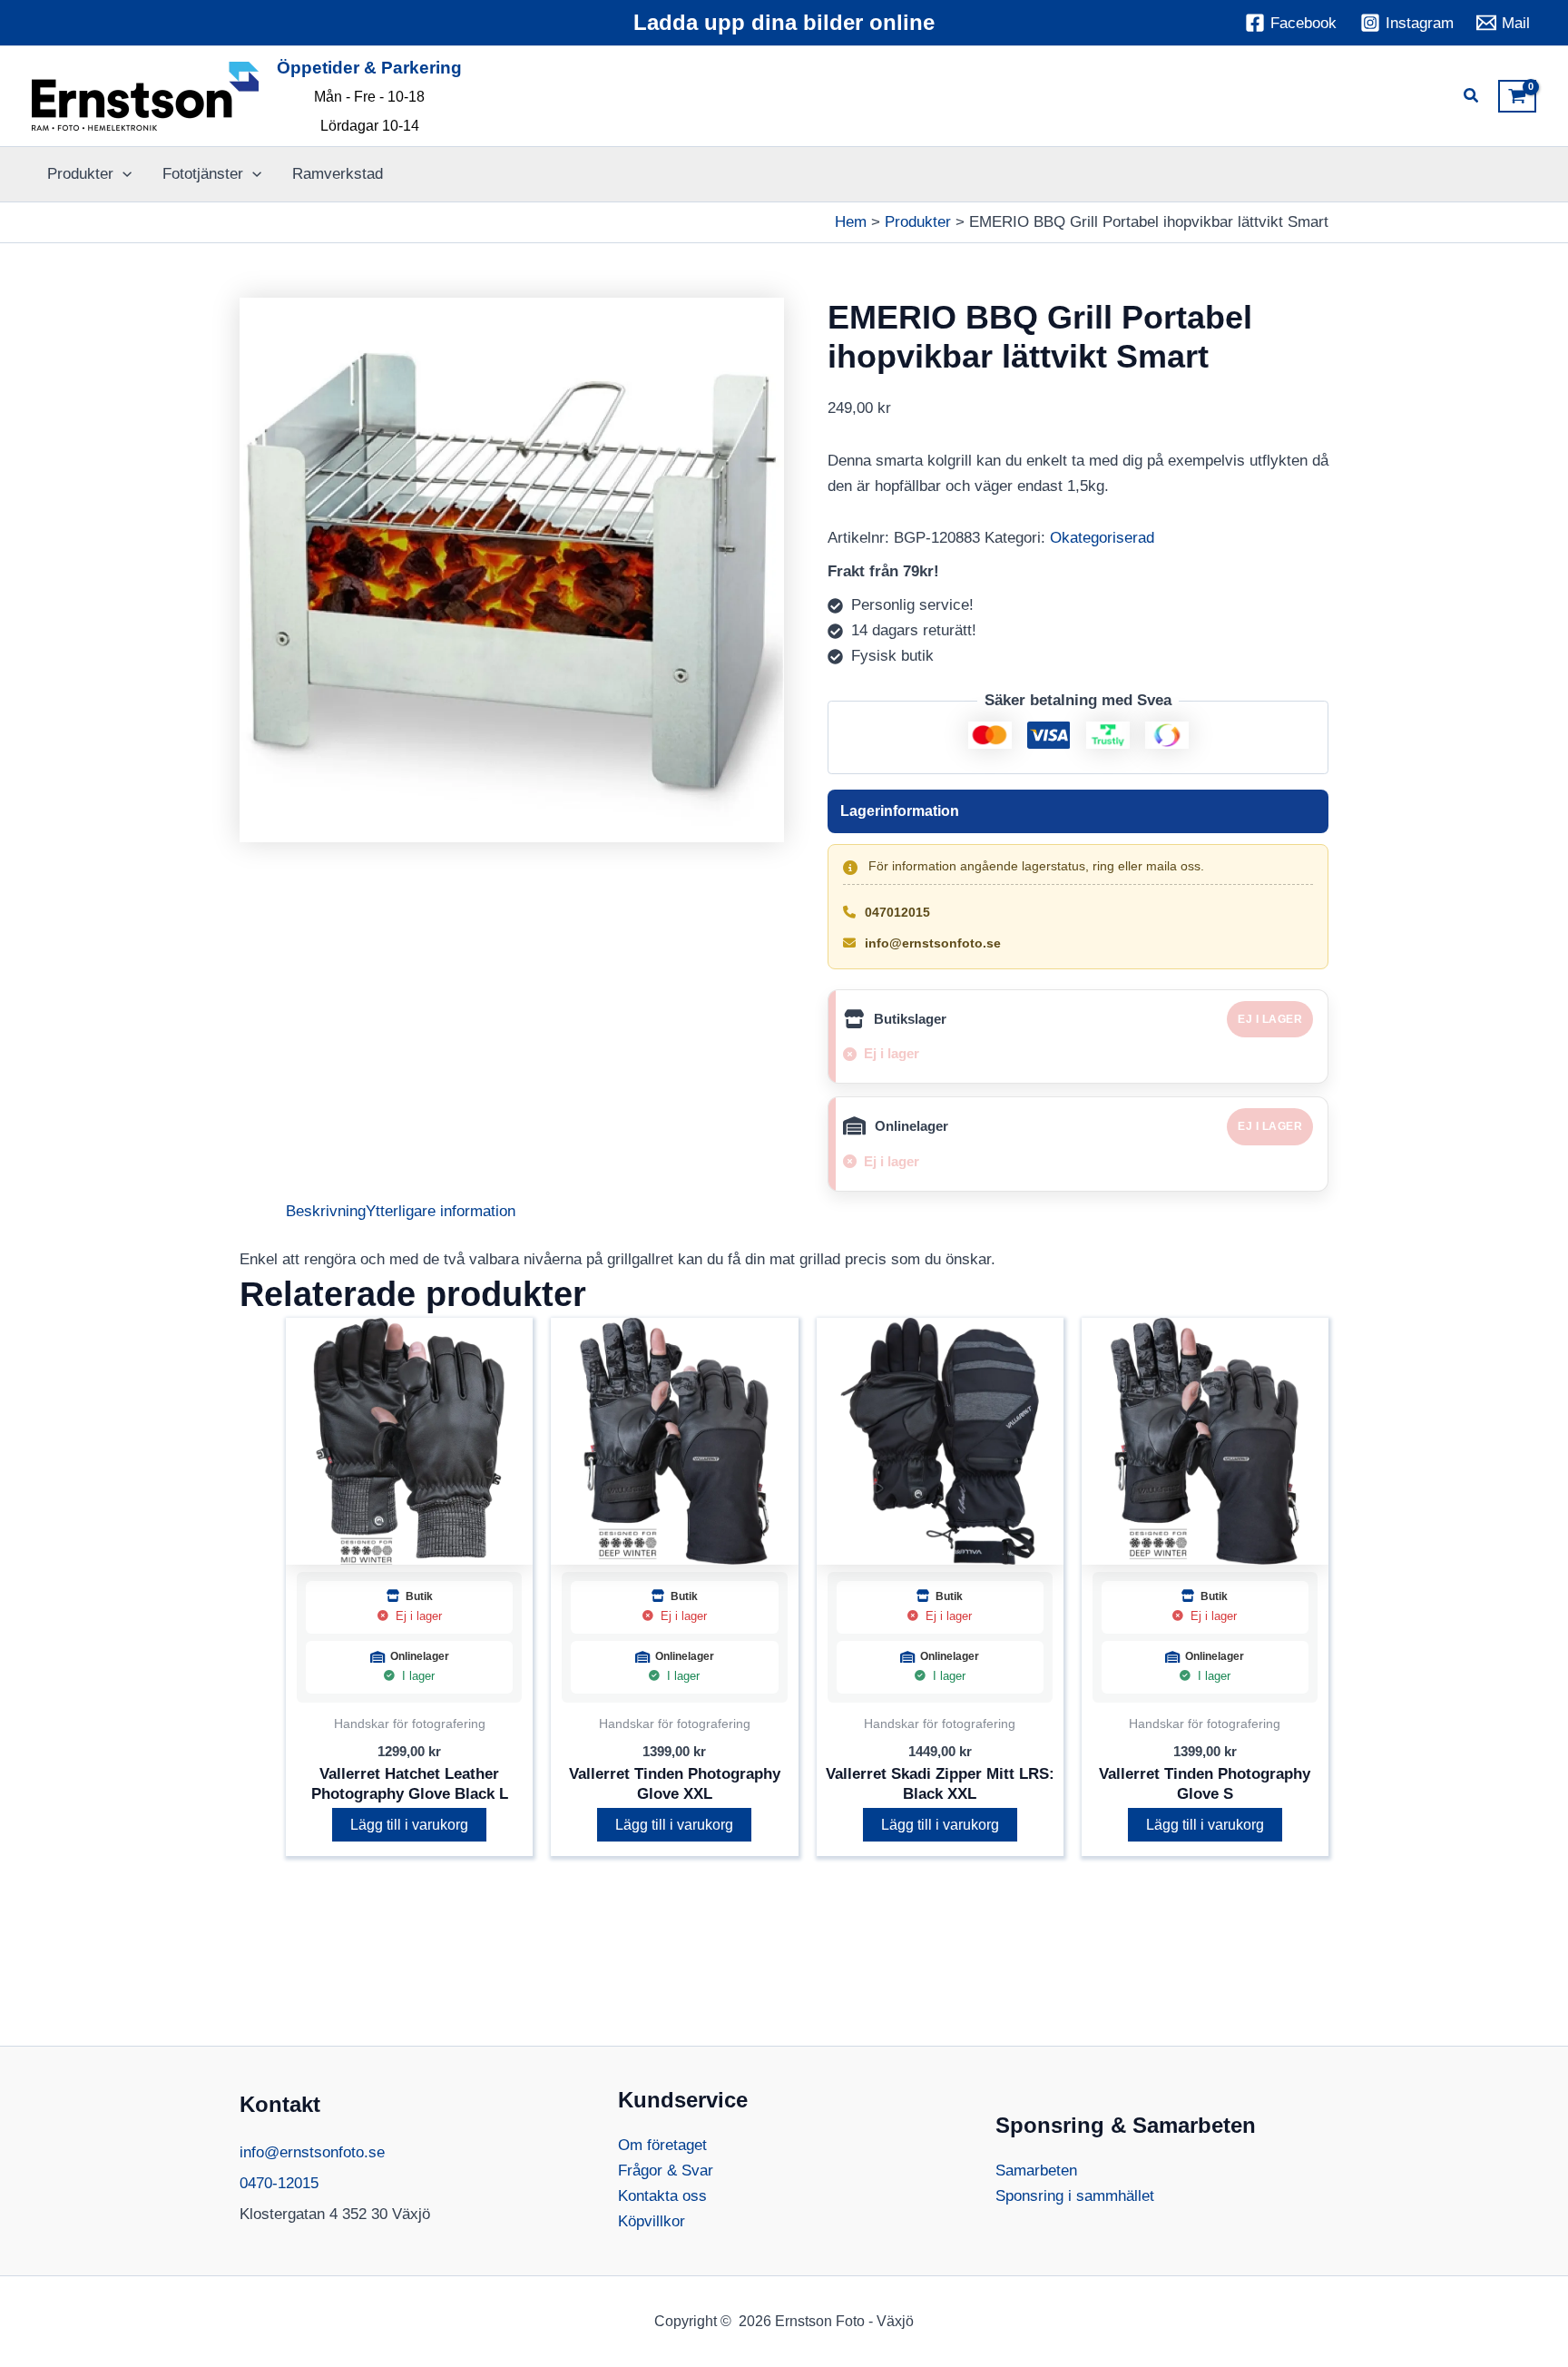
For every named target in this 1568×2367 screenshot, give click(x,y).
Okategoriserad (1102, 538)
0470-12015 (279, 2183)
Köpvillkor (652, 2221)
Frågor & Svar (666, 2171)
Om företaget (662, 2145)
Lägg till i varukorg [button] (409, 1825)
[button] (1472, 98)
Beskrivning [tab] (326, 1211)
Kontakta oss (662, 2196)
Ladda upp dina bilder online (784, 22)
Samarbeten (1036, 2171)
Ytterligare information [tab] (441, 1211)
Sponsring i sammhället (1075, 2196)
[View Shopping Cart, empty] (1517, 96)
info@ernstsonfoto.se (933, 943)
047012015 (897, 912)
